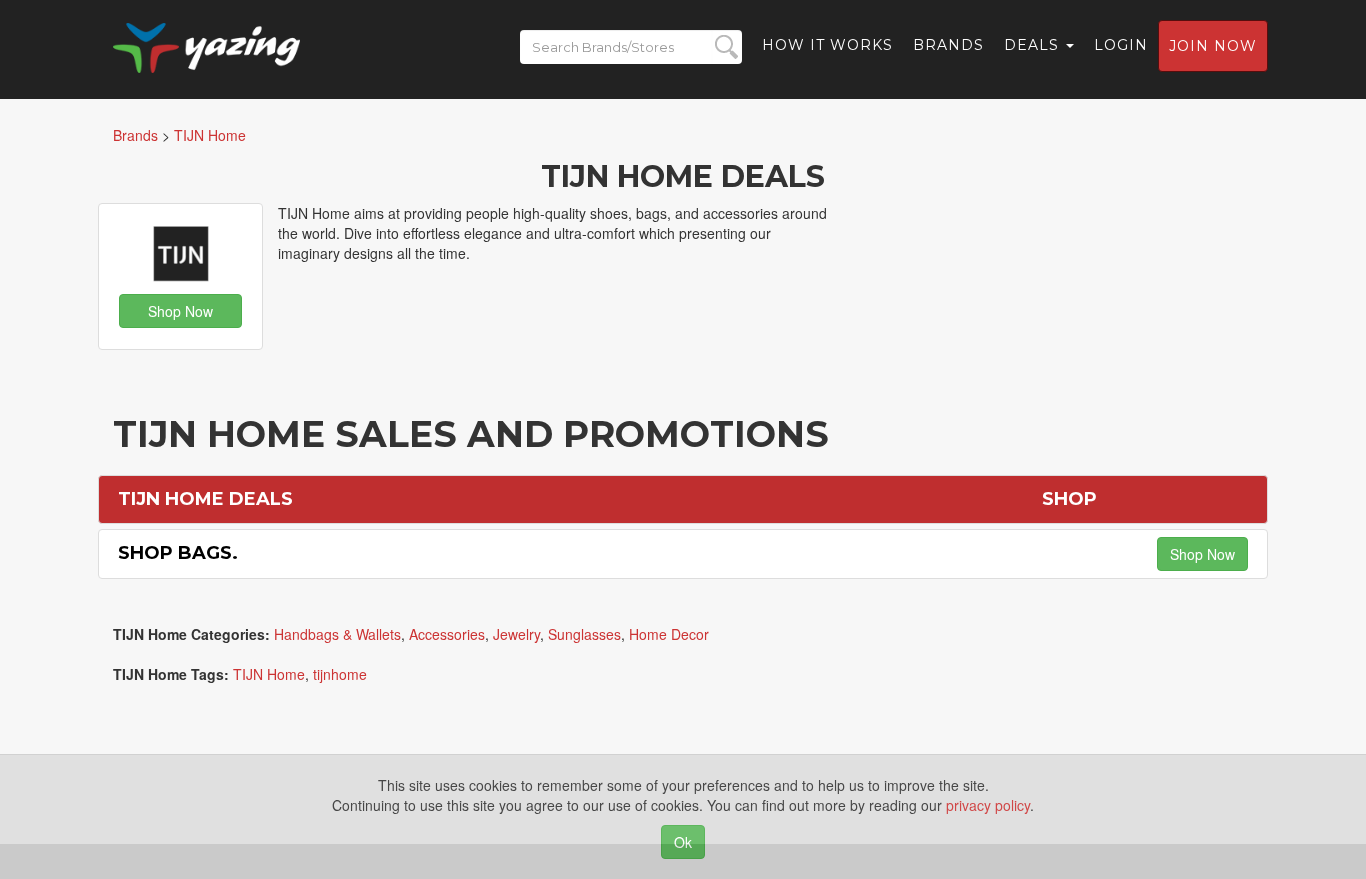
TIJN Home (269, 674)
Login (1121, 45)
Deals (1034, 45)
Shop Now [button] (180, 311)
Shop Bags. (178, 553)
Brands (948, 45)
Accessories (447, 634)
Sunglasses (584, 634)
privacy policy (988, 805)
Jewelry (516, 634)
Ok (683, 842)
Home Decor (669, 634)
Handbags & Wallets (337, 634)
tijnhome (340, 674)
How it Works (827, 45)
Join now (1213, 46)
